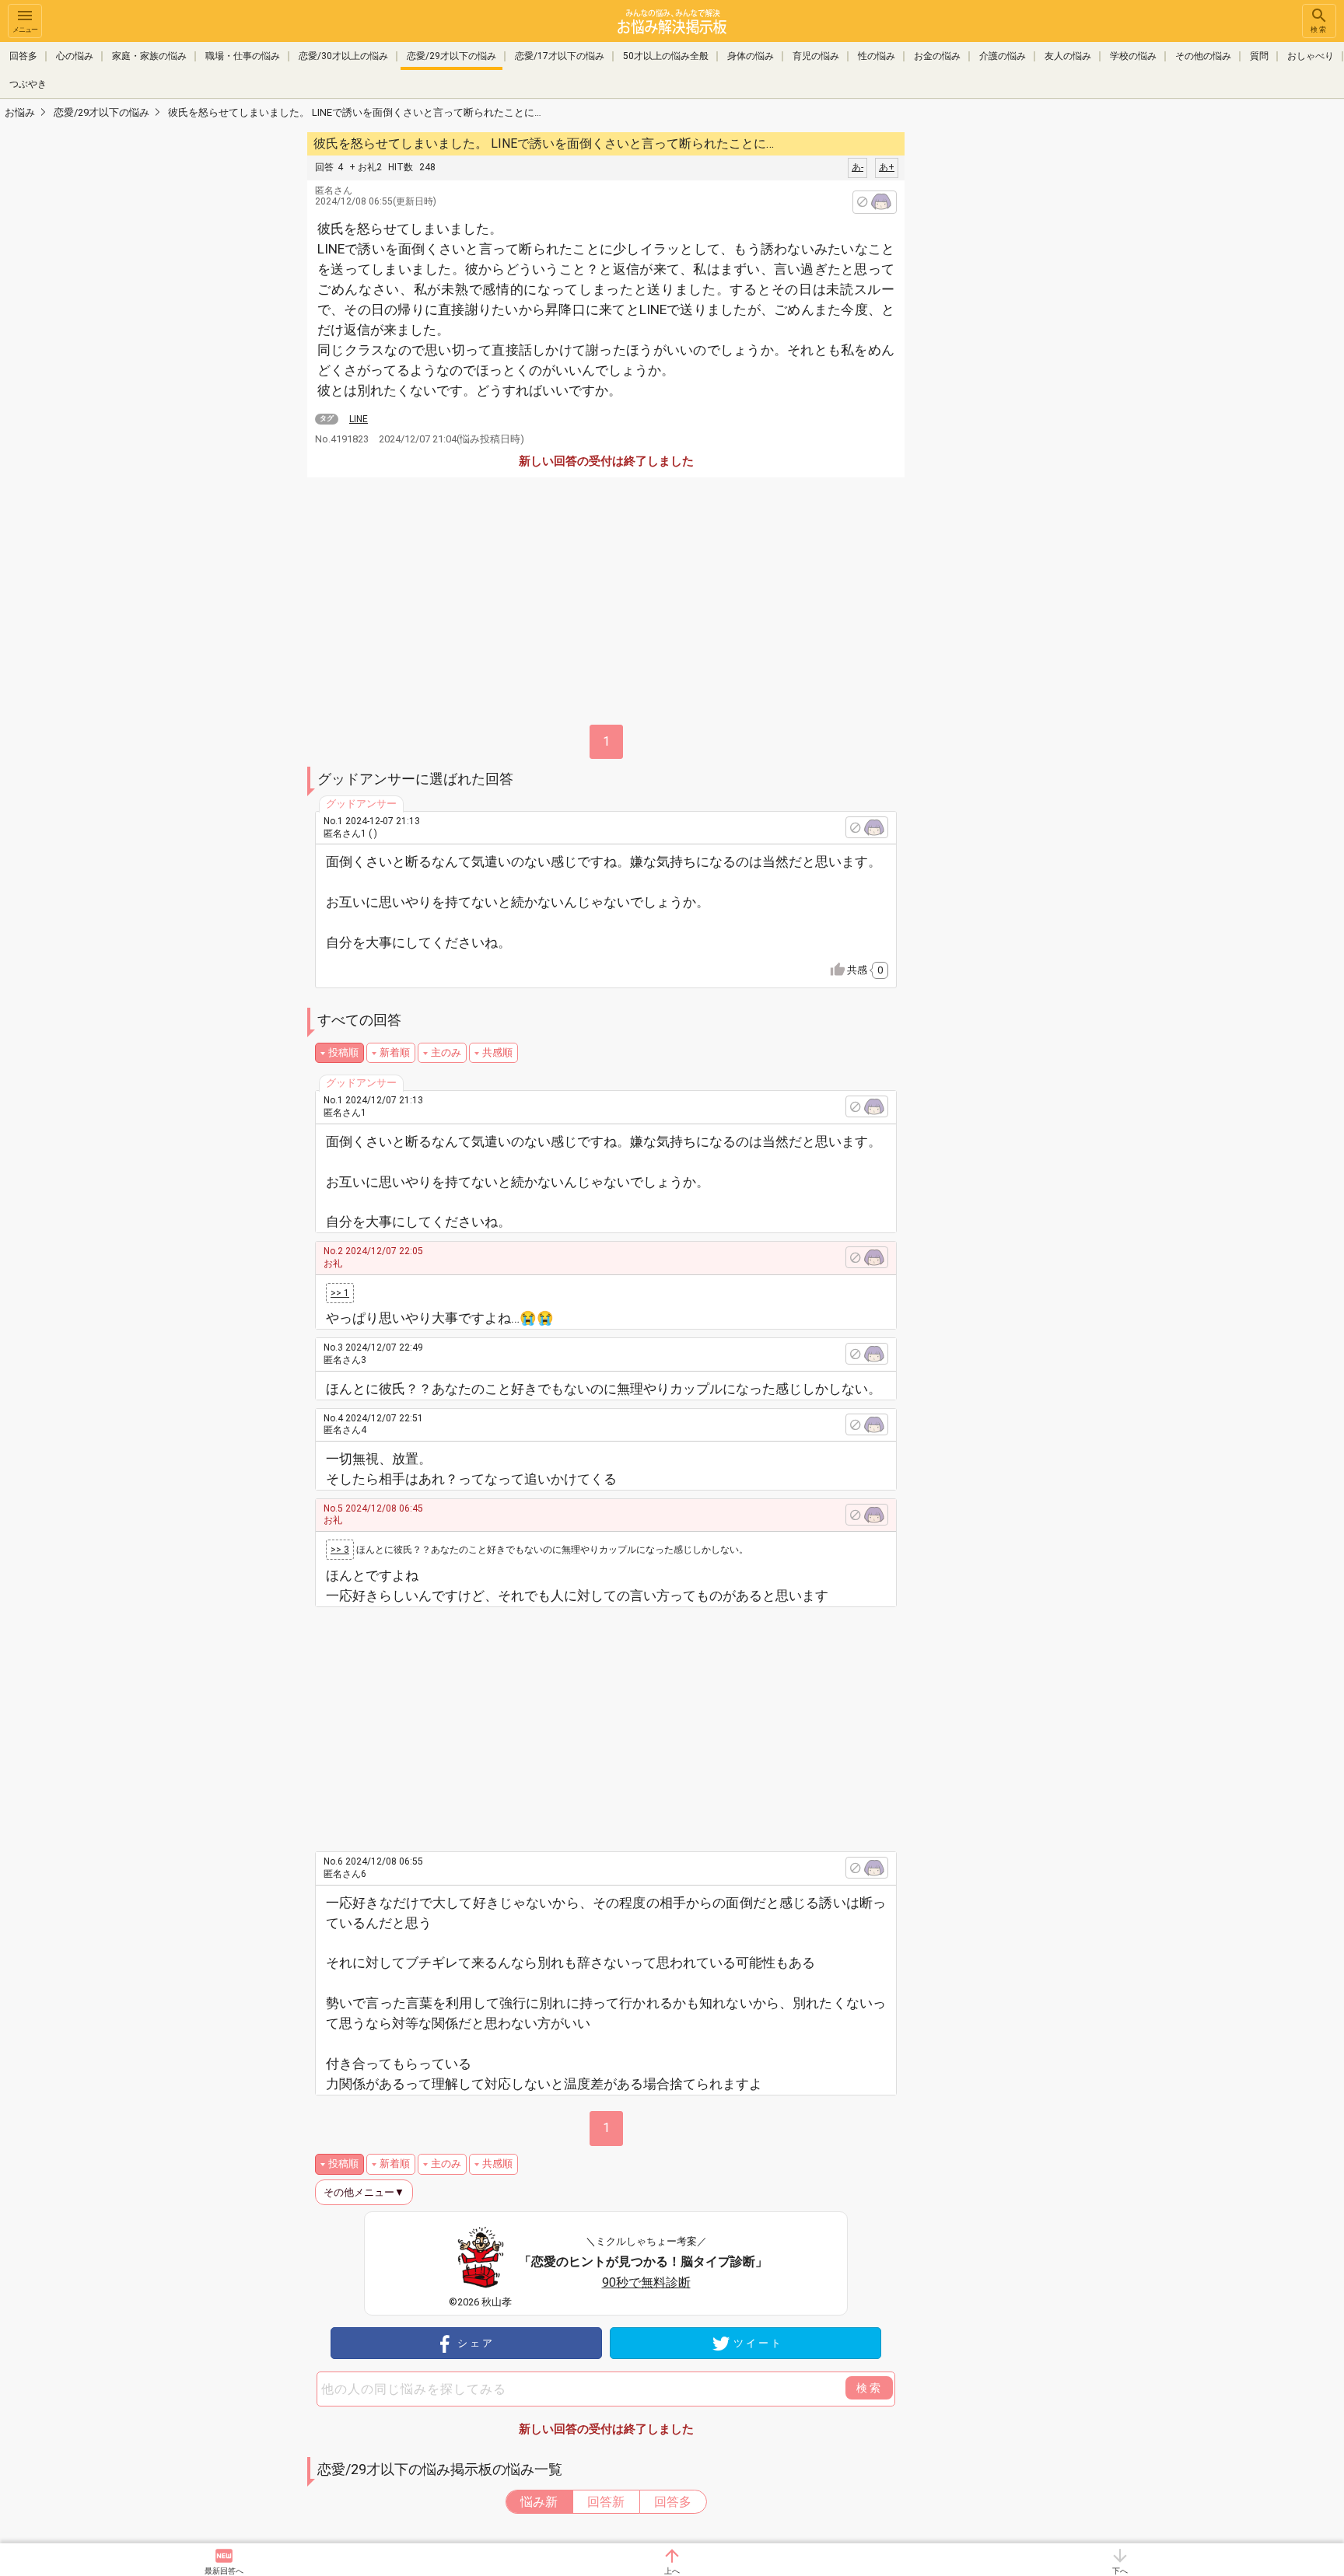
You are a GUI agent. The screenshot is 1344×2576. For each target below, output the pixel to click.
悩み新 (539, 2502)
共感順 (497, 1052)
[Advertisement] (1014, 362)
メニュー (25, 30)
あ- (857, 167)
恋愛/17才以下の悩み (560, 56)
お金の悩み (937, 56)
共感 (865, 970)
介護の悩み (1003, 56)
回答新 (606, 2502)
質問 (1259, 56)
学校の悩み (1133, 56)
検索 (1319, 30)
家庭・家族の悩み (149, 56)
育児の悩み (816, 56)
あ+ (887, 167)
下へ (1120, 2571)
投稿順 (343, 1052)
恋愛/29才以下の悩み (451, 56)
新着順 (395, 1052)
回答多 (23, 56)
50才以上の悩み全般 (666, 56)
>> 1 (340, 1293)
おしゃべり (1311, 56)
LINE (359, 419)
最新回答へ (224, 2571)
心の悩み (75, 56)
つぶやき (28, 84)
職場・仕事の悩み (243, 56)
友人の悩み (1068, 56)
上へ (672, 2571)
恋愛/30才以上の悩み (343, 56)
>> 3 (340, 1550)
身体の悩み (751, 56)
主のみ (446, 1052)
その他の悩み (1203, 56)
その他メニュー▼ (364, 2192)
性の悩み (877, 56)
